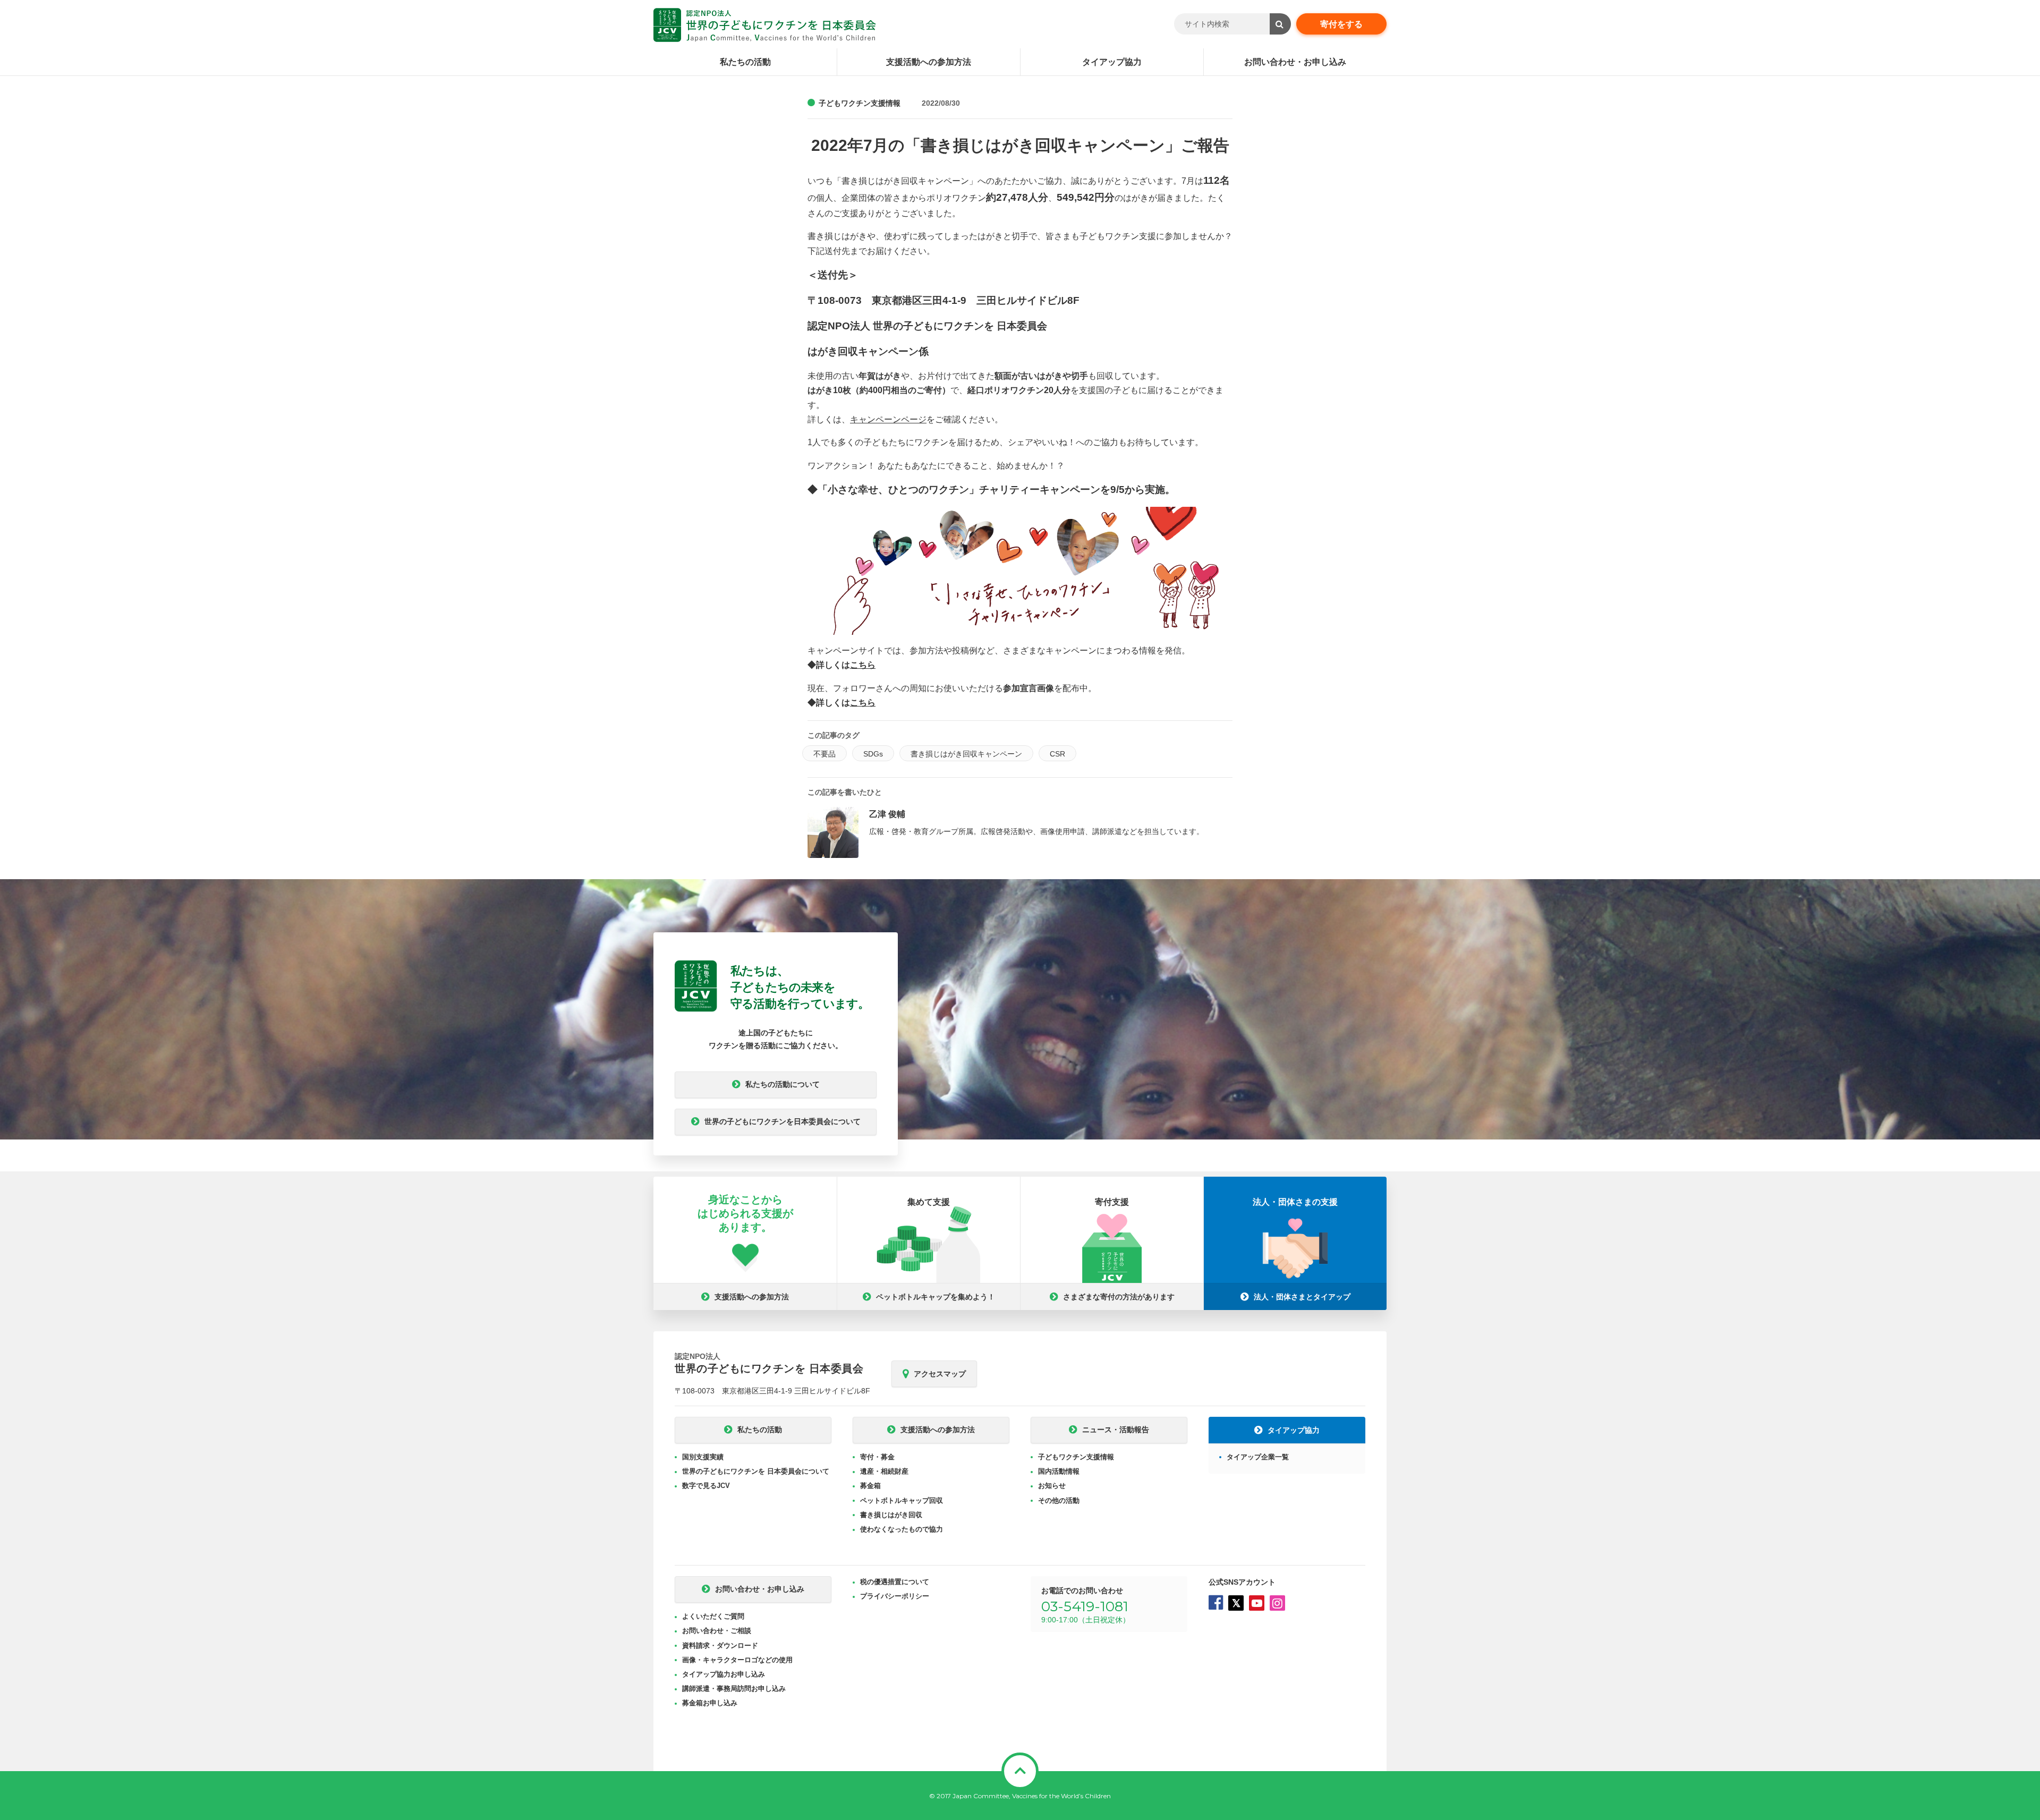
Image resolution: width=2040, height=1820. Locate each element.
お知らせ (1052, 1486)
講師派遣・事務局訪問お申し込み (734, 1689)
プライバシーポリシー (895, 1596)
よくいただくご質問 (713, 1616)
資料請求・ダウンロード (720, 1645)
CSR (1057, 754)
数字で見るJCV (706, 1486)
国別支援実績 (703, 1457)
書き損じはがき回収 (891, 1515)
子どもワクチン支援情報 (860, 103)
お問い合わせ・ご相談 (717, 1631)
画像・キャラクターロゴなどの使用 (737, 1660)
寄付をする (1341, 24)
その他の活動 (1059, 1500)
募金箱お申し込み (710, 1703)
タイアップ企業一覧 (1258, 1457)
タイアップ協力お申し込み (724, 1674)
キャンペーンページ (888, 419)
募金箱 (870, 1486)
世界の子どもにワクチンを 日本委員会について (756, 1471)
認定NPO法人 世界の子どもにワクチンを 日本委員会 (765, 25)
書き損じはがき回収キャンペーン (966, 754)
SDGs (873, 754)
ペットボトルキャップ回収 (902, 1500)
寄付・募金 (877, 1457)
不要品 (824, 754)
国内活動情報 (1059, 1471)
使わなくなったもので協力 (902, 1529)
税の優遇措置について (895, 1582)
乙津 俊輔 (887, 814)
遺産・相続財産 (884, 1471)
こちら (863, 665)
